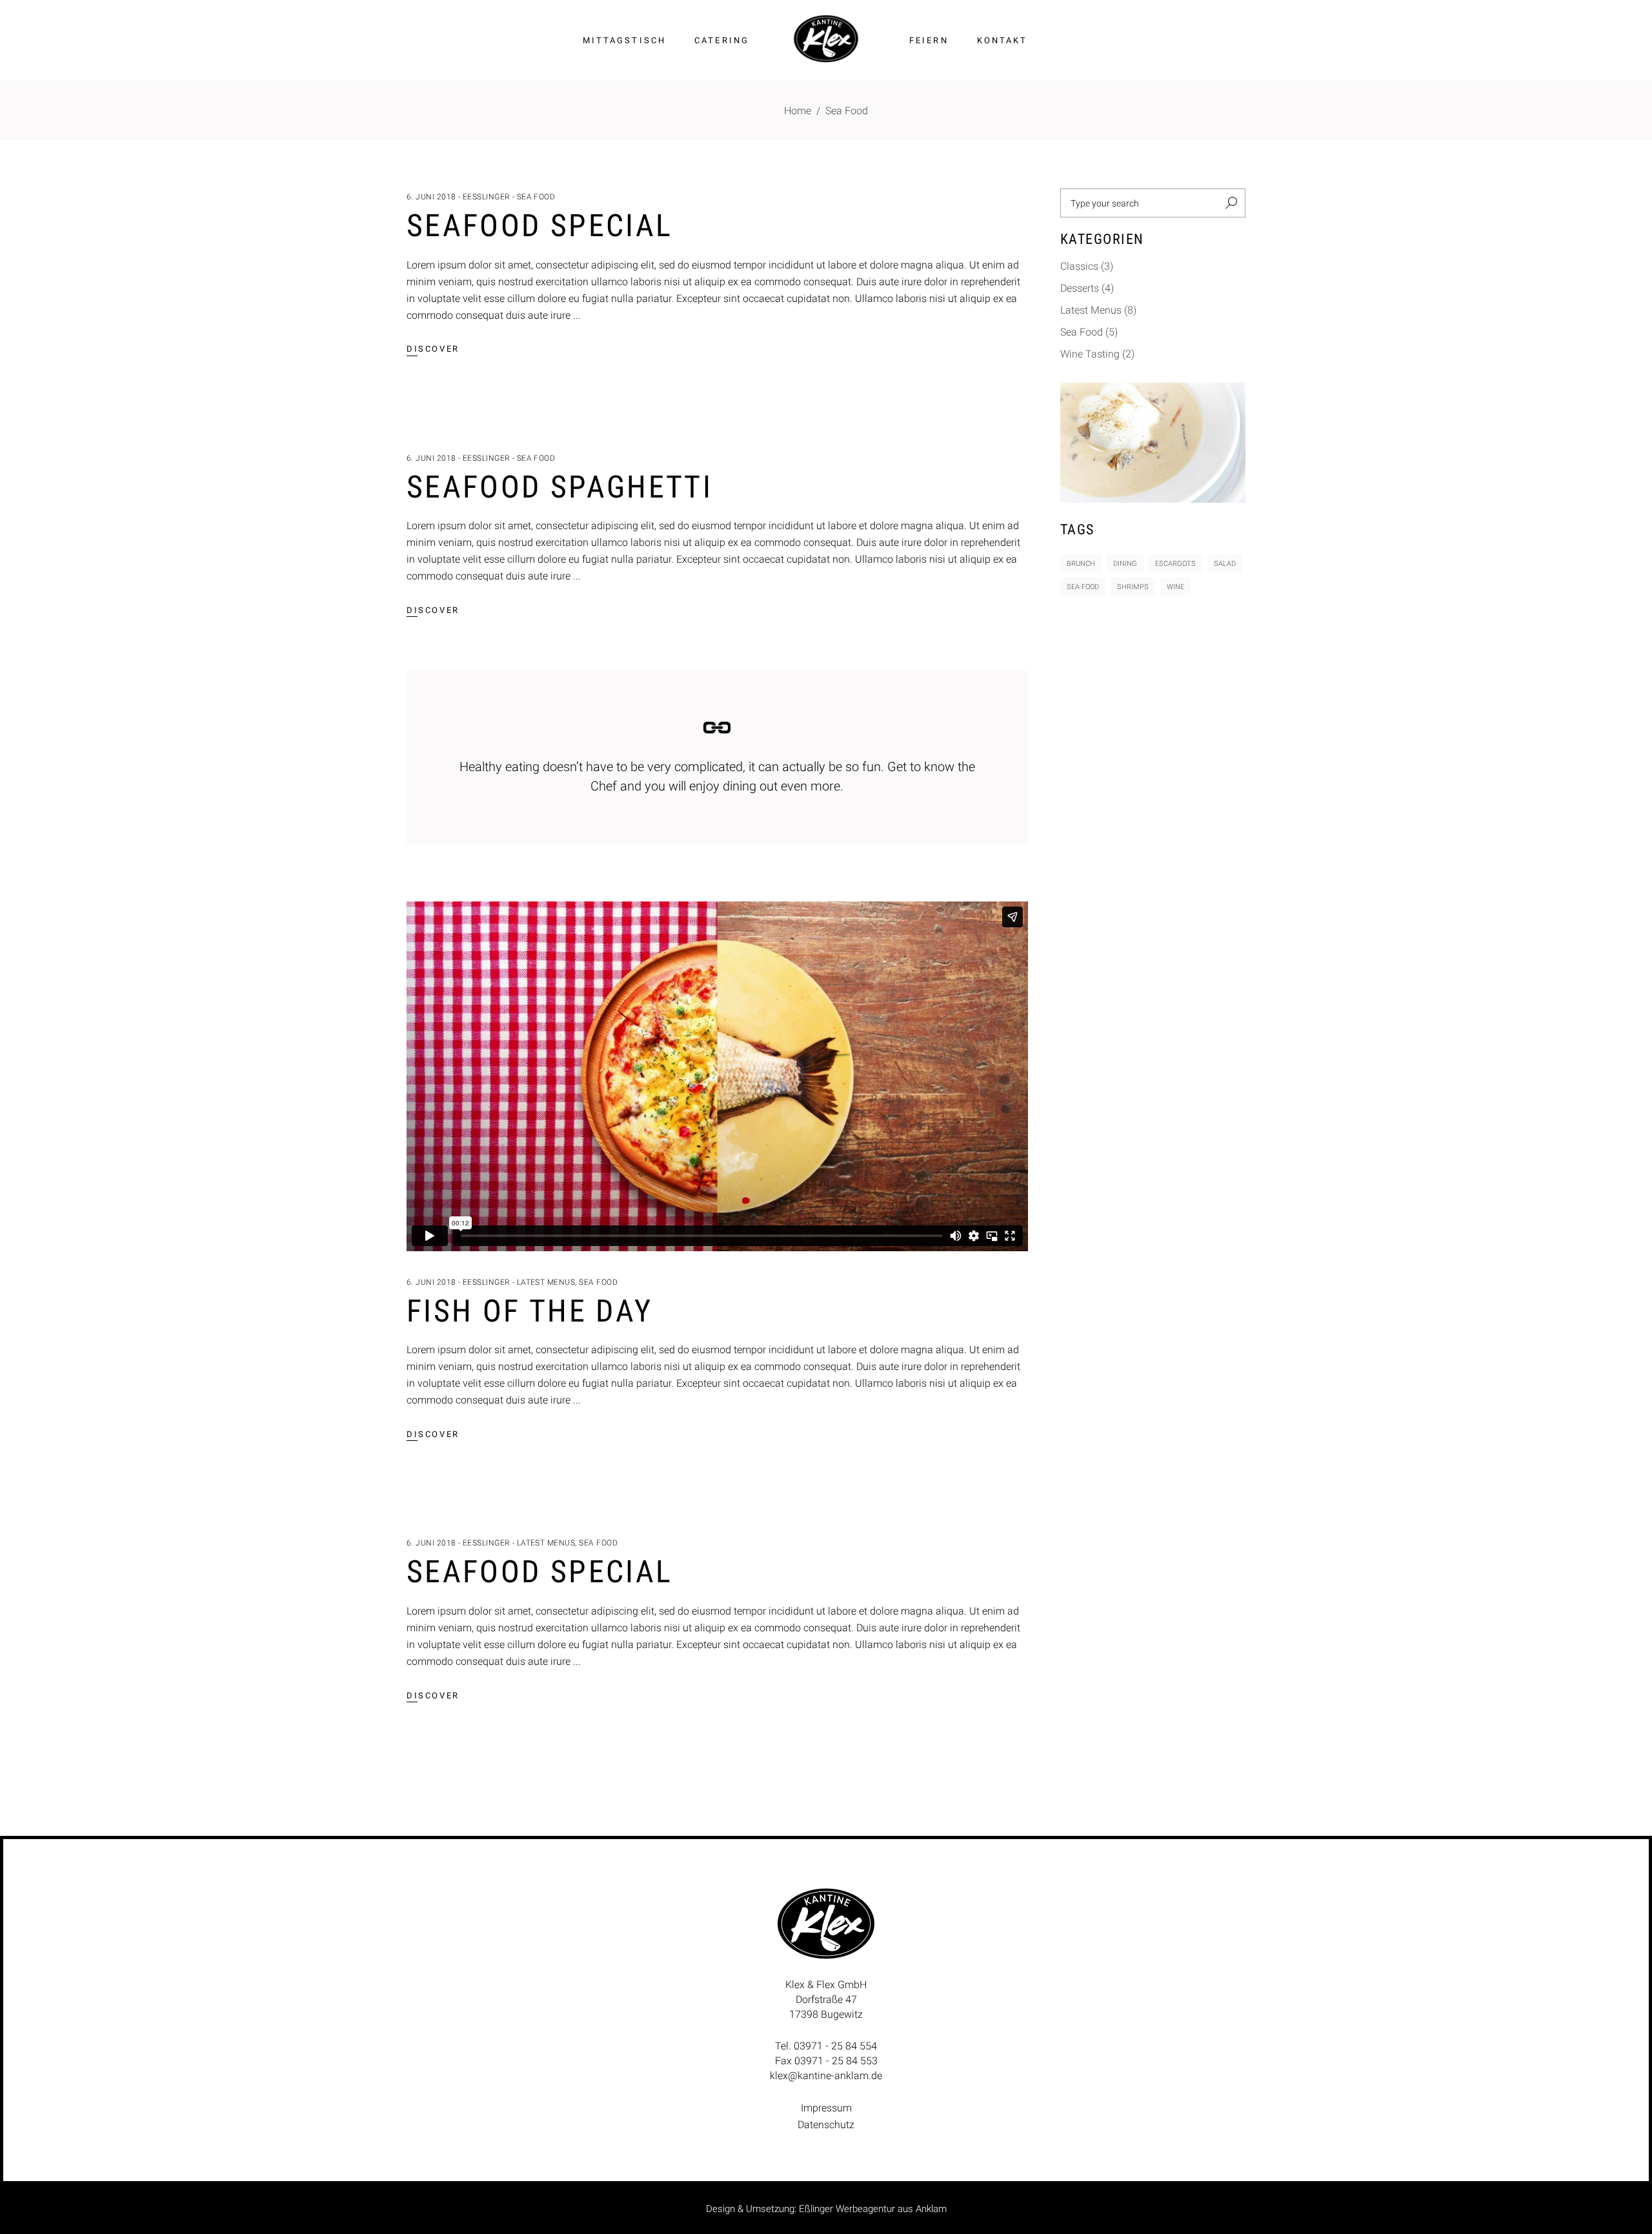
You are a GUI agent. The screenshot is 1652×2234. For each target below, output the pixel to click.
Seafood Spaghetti (559, 487)
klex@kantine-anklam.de (826, 2076)
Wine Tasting (1090, 354)
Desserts (1080, 288)
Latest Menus (546, 1282)
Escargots (1175, 564)
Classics (1079, 266)
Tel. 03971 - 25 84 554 (826, 2046)
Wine (1175, 587)
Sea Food (536, 197)
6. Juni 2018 (431, 197)
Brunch (1081, 564)
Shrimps (1133, 587)
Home (798, 111)
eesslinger (487, 197)
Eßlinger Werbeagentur (847, 2209)
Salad (1225, 564)
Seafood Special (539, 226)
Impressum (826, 2108)
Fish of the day (529, 1311)
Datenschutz (826, 2125)
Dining (1125, 564)
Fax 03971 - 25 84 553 (826, 2061)
